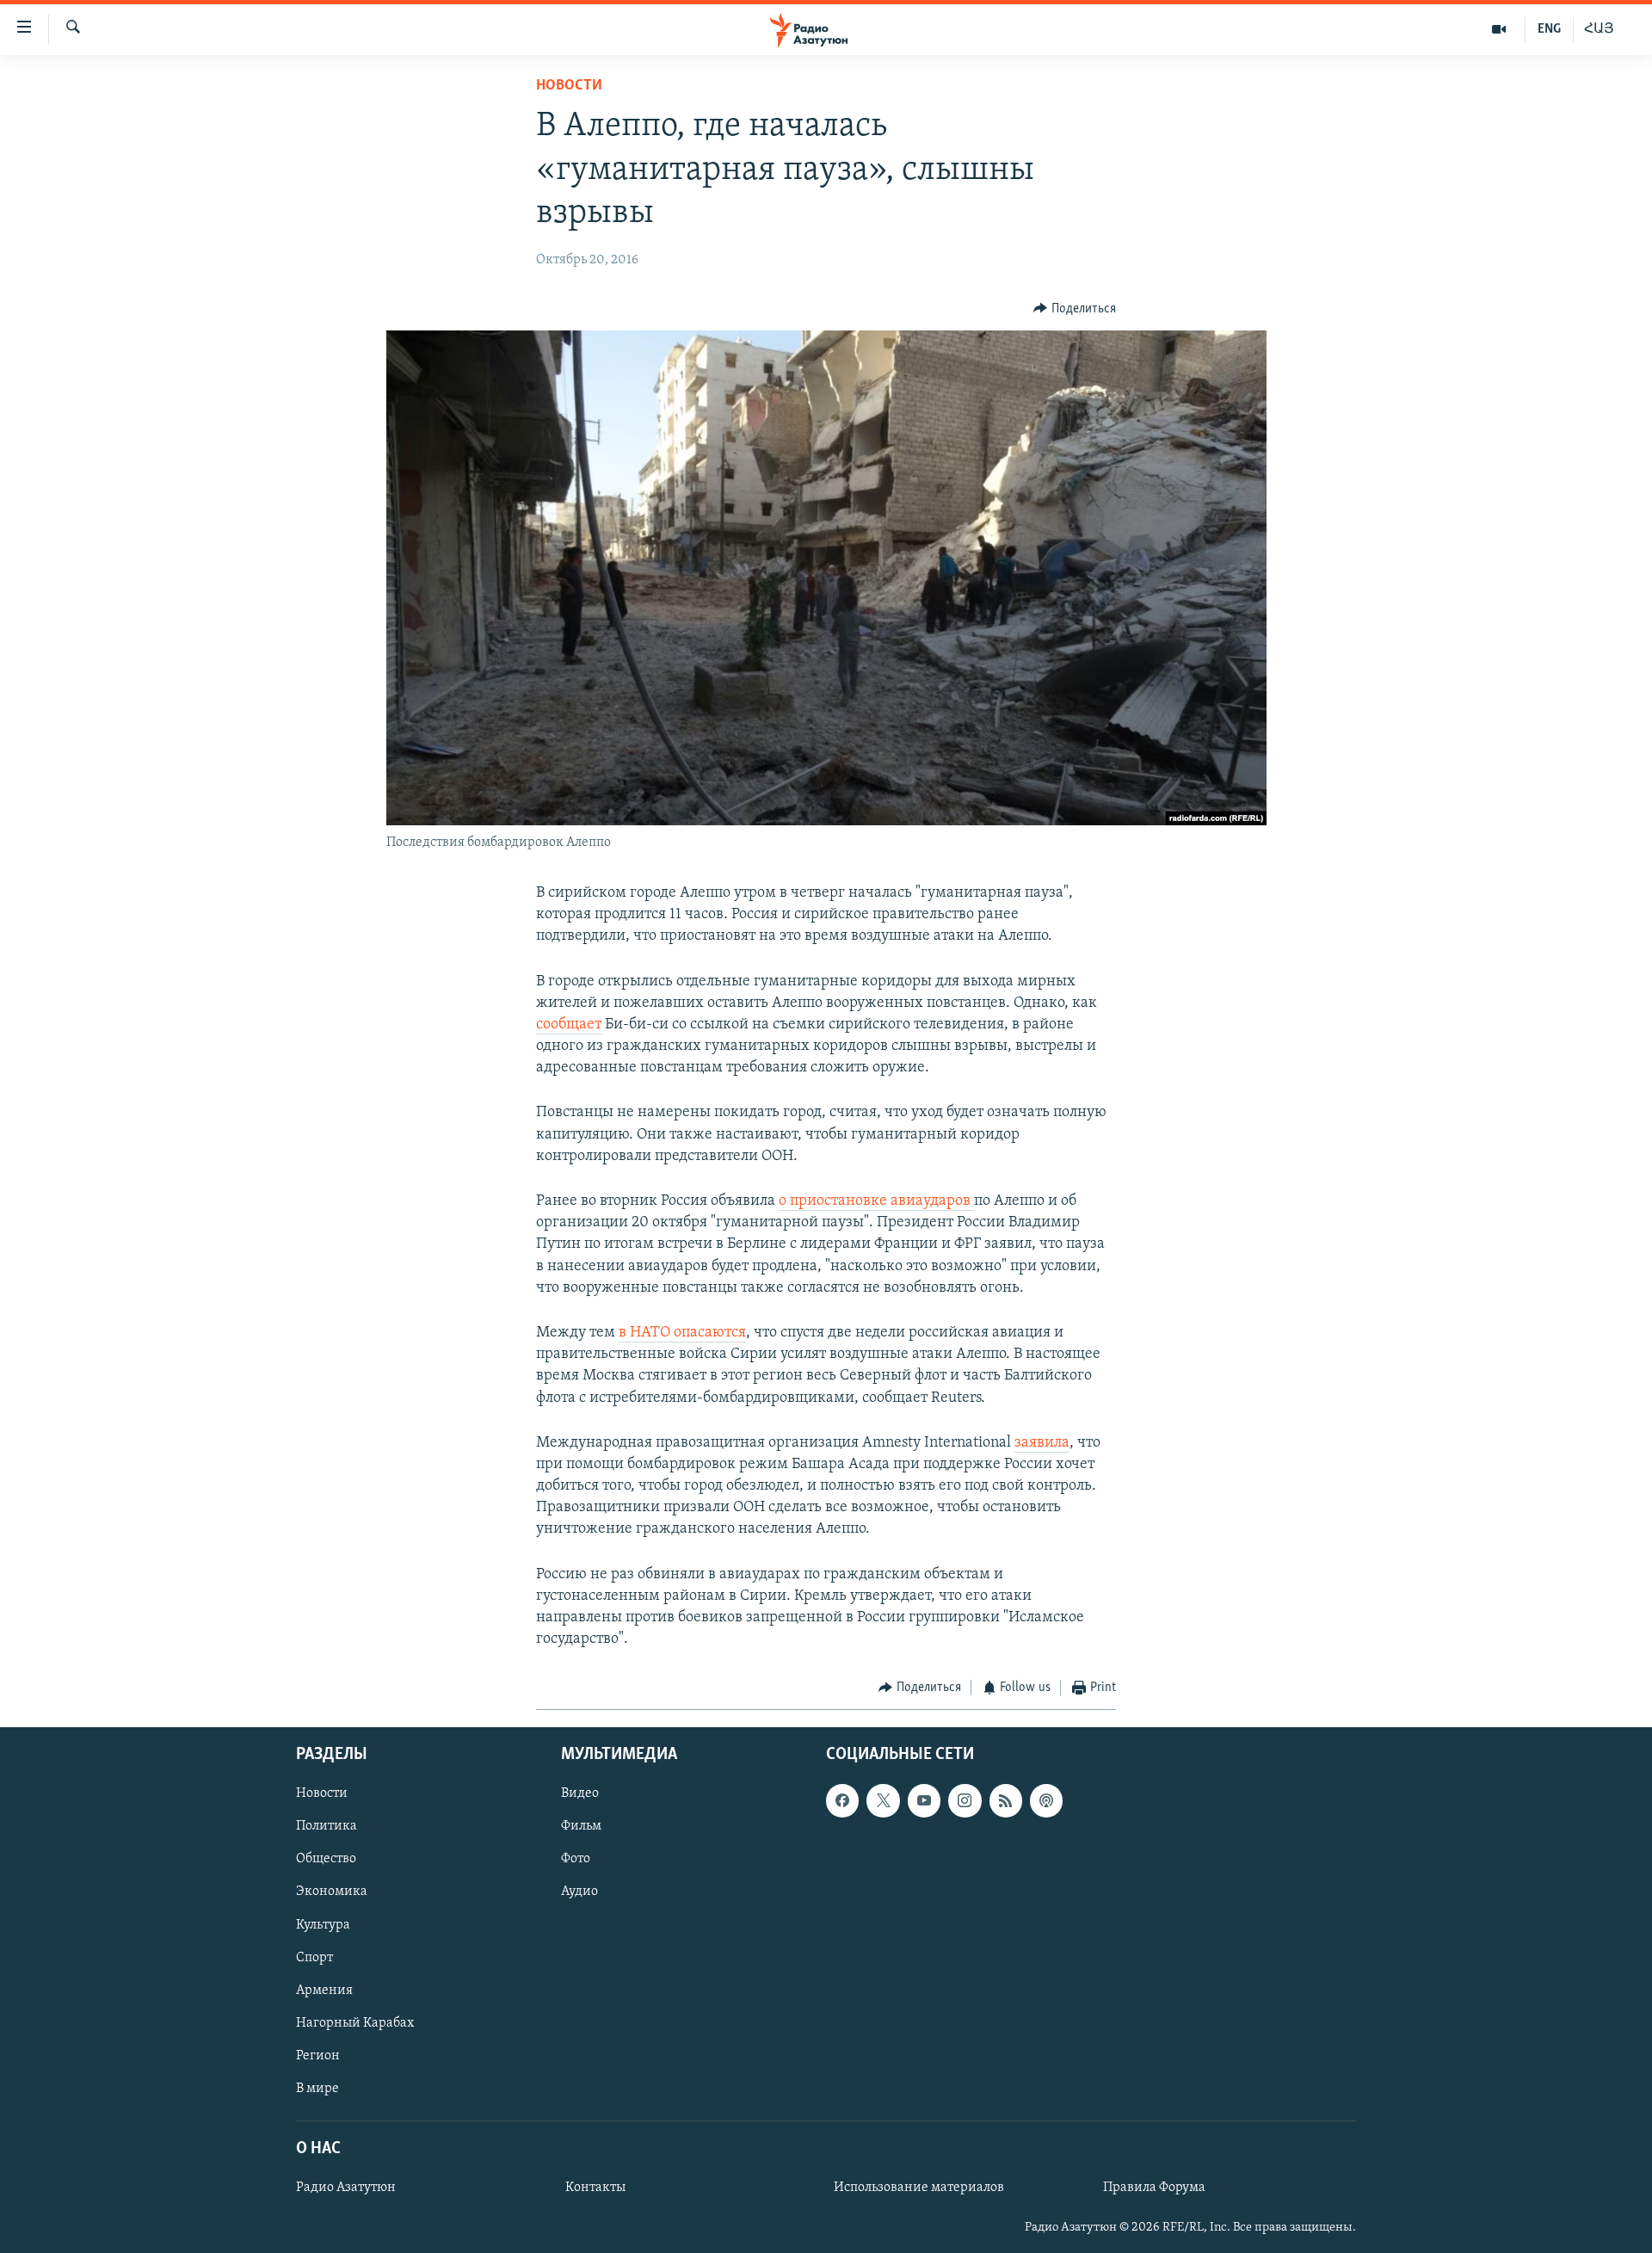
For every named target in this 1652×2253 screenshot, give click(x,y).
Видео (580, 1793)
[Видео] (1499, 29)
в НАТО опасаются (682, 1333)
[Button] (1075, 309)
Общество (326, 1859)
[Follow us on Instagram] (965, 1800)
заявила (1042, 1443)
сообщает (569, 1025)
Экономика (332, 1892)
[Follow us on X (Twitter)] (883, 1800)
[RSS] (1006, 1800)
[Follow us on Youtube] (924, 1800)
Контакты (595, 2188)
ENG (1549, 29)
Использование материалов (919, 2188)
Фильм (581, 1826)
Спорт (314, 1957)
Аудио (579, 1892)
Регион (318, 2056)
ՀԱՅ (1599, 29)
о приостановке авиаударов (876, 1201)
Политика (327, 1826)
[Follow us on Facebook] (842, 1800)
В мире (317, 2089)
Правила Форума (1154, 2188)
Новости (569, 86)
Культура (323, 1924)
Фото (576, 1859)
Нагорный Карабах (355, 2023)
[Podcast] (1046, 1800)
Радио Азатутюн (346, 2188)
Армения (324, 1991)
